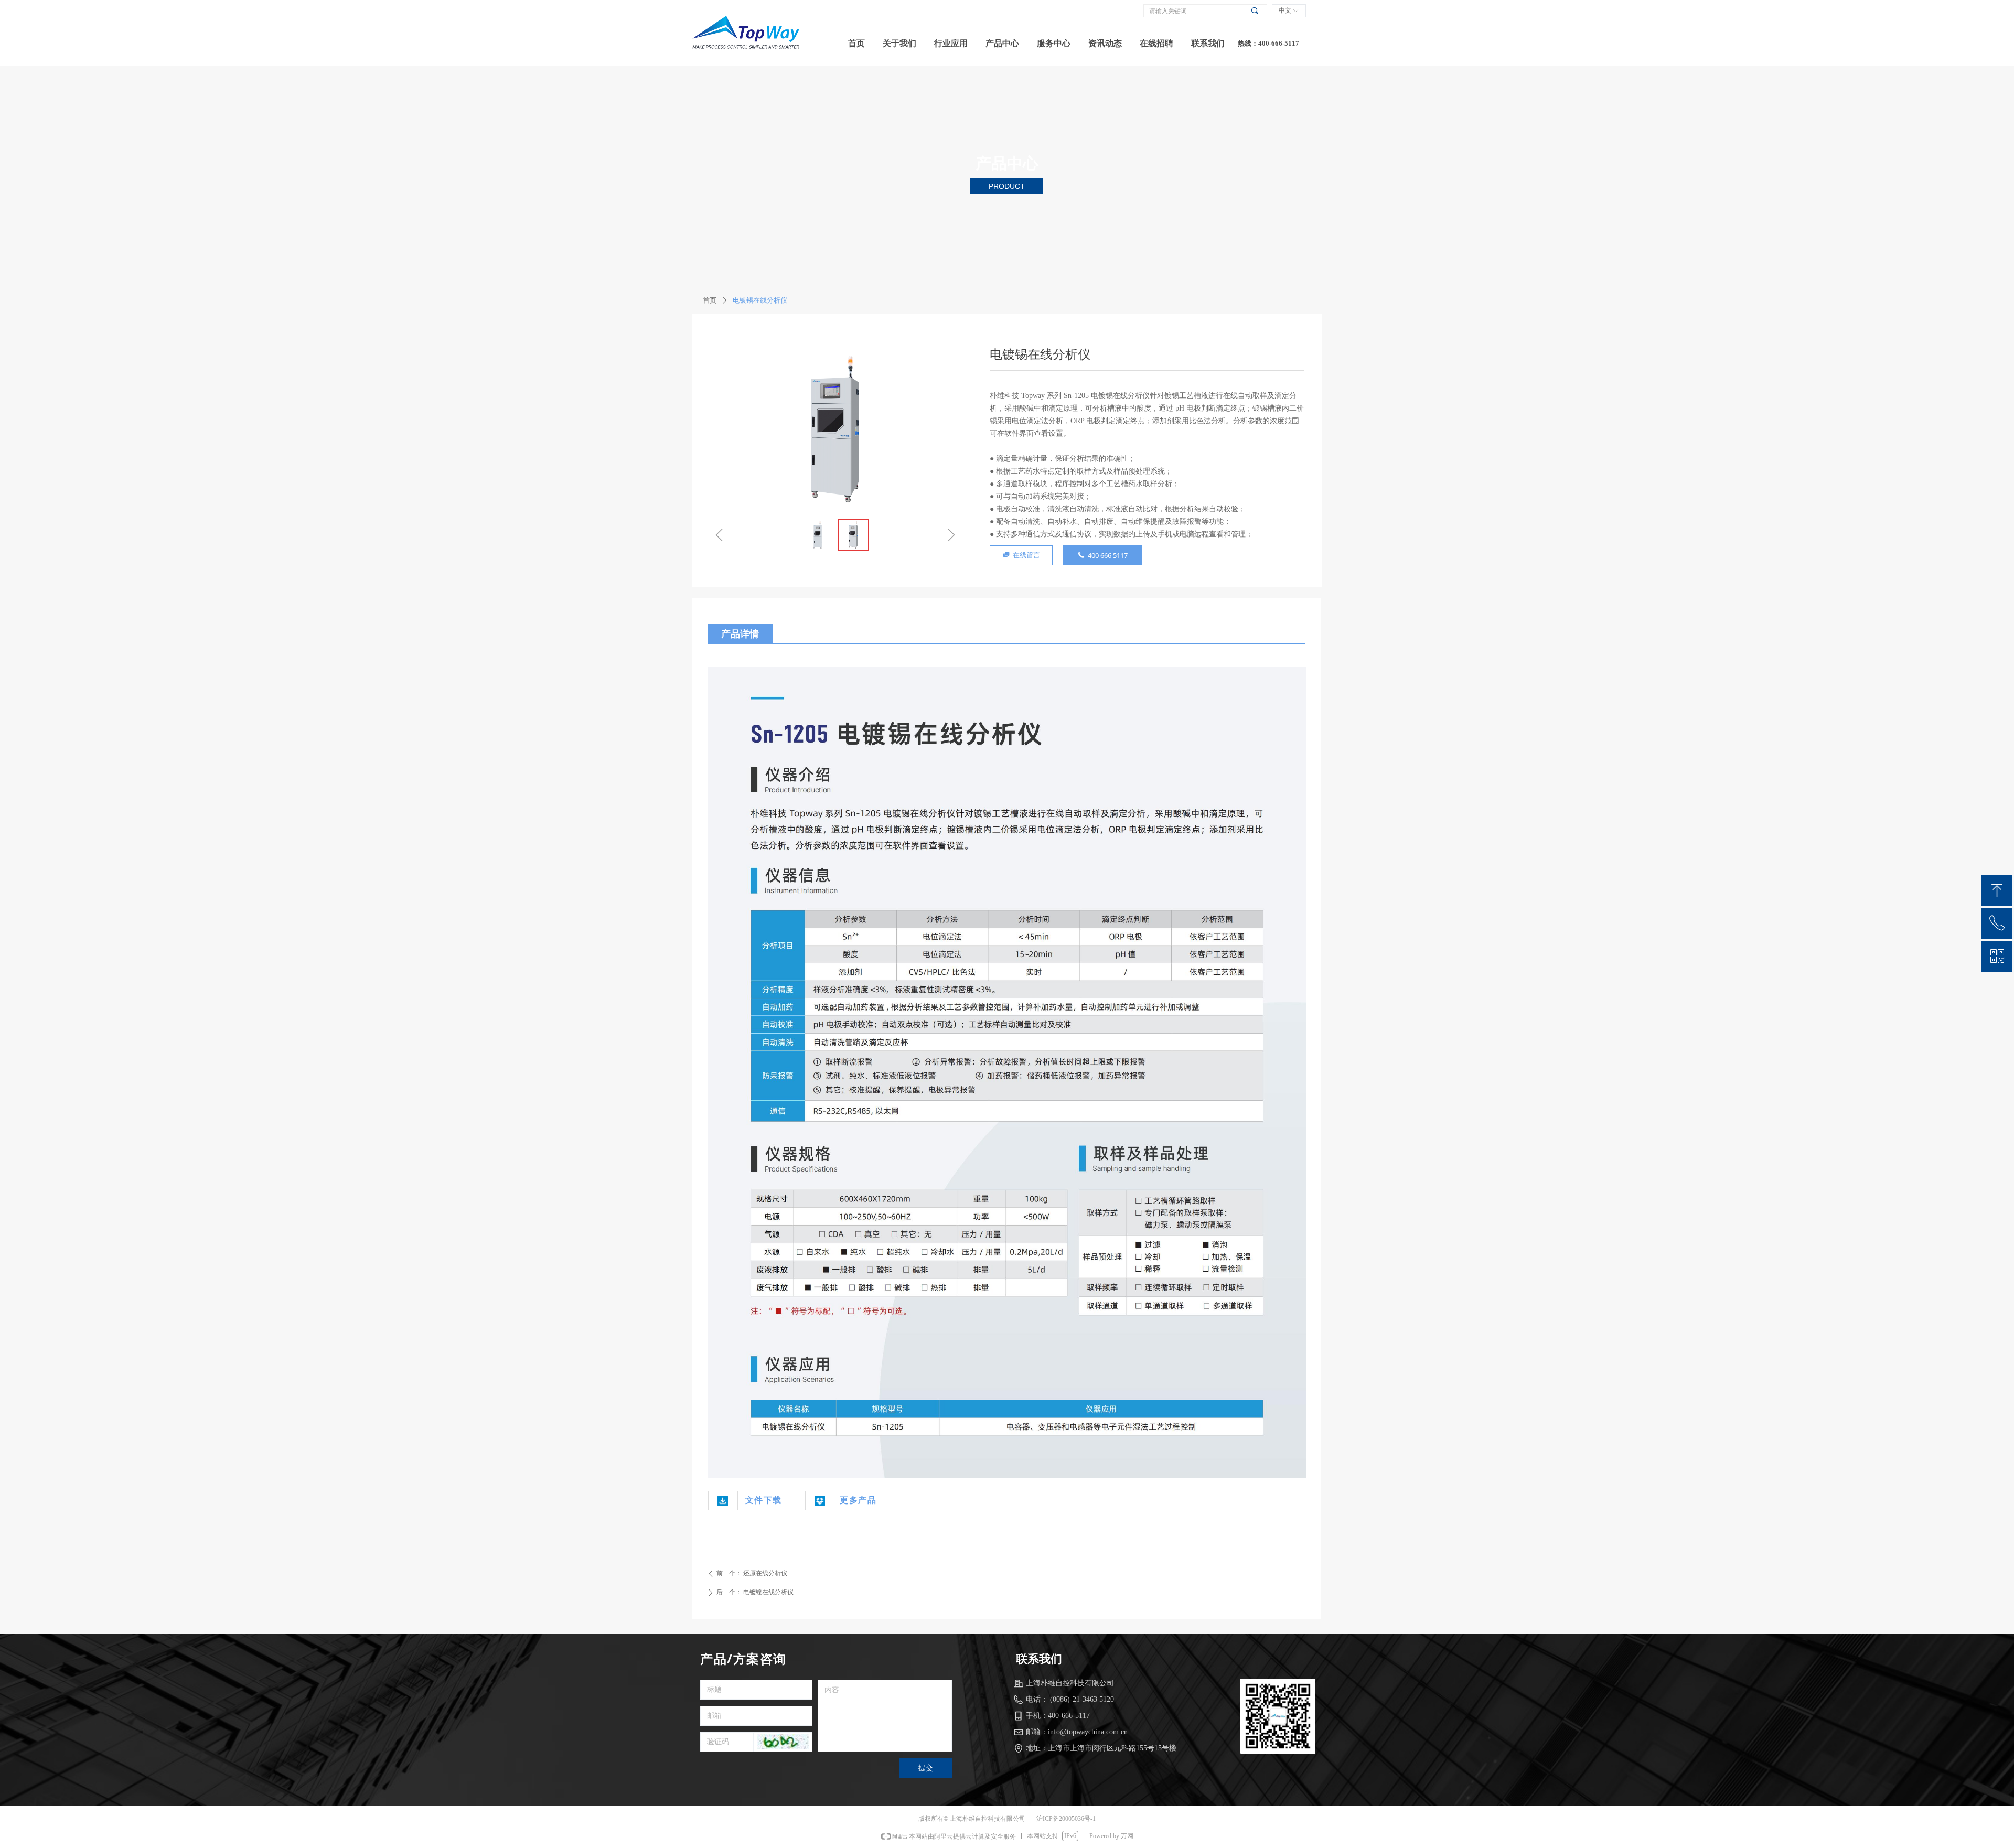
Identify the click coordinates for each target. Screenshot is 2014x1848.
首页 (710, 300)
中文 (1285, 10)
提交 (926, 1768)
